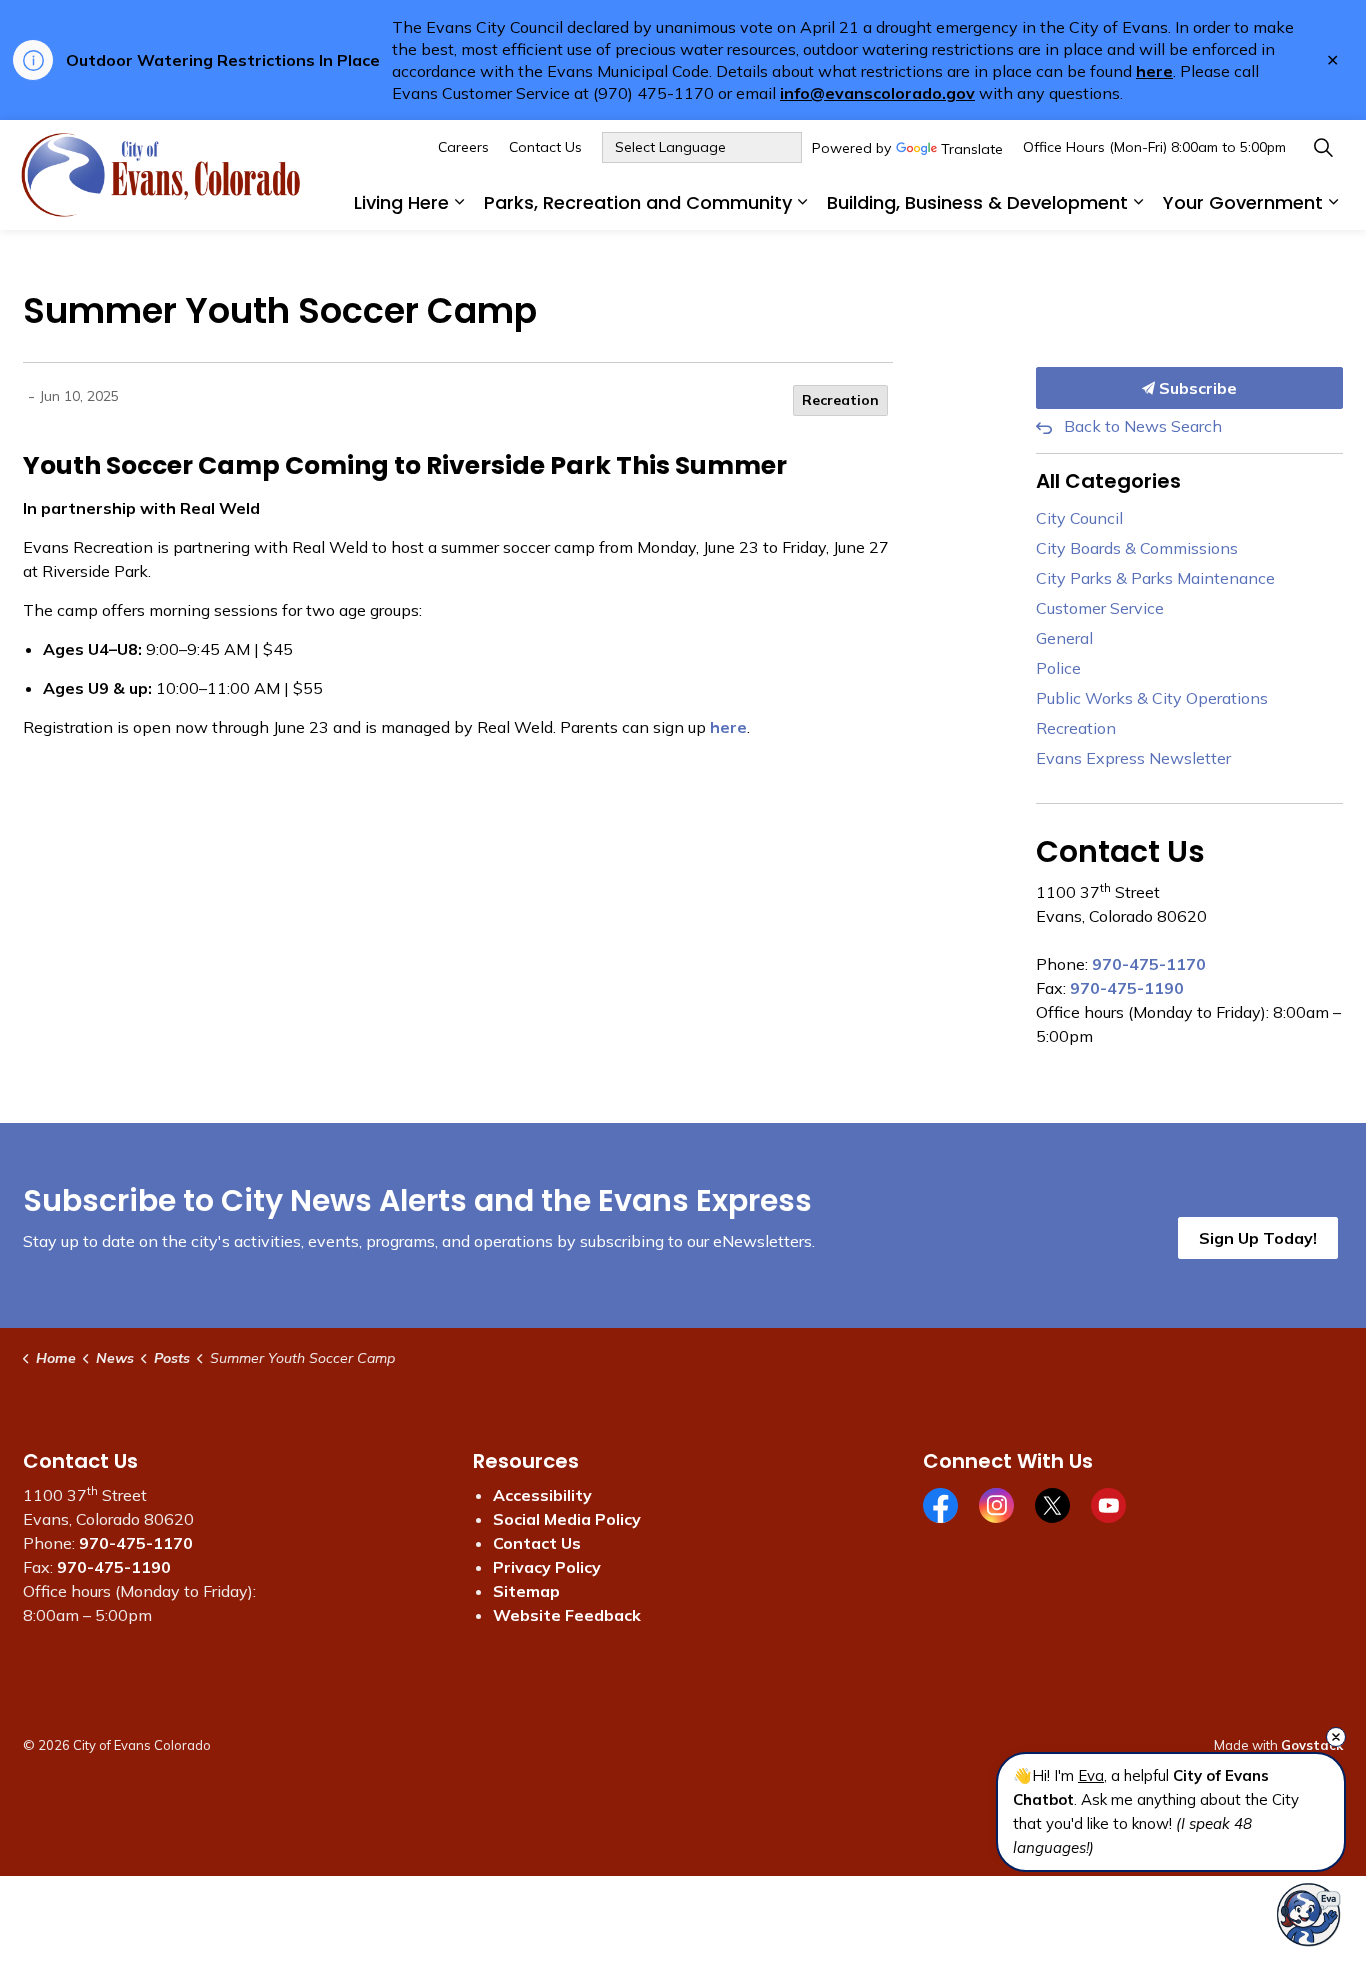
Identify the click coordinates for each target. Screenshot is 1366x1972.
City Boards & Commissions (1137, 548)
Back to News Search (1143, 426)
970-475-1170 (1149, 964)
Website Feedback (567, 1615)
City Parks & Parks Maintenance (1155, 578)
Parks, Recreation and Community (638, 202)
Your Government (1243, 202)
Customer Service (1100, 608)
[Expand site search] (1323, 147)
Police (1058, 668)
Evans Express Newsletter (1133, 758)
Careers (463, 147)
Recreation (840, 400)
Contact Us (545, 147)
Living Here (401, 202)
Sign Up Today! (1258, 1238)
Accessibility (542, 1495)
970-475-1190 (1127, 988)
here (1154, 71)
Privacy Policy (547, 1567)
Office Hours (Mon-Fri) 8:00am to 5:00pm (1154, 147)
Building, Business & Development (977, 202)
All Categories (1108, 481)
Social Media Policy (567, 1519)
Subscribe (1196, 388)
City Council (1079, 518)
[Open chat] (1308, 1914)
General (1064, 638)
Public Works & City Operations (1152, 698)
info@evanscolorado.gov (877, 93)
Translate (972, 150)
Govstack (1312, 1745)
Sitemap (526, 1591)
